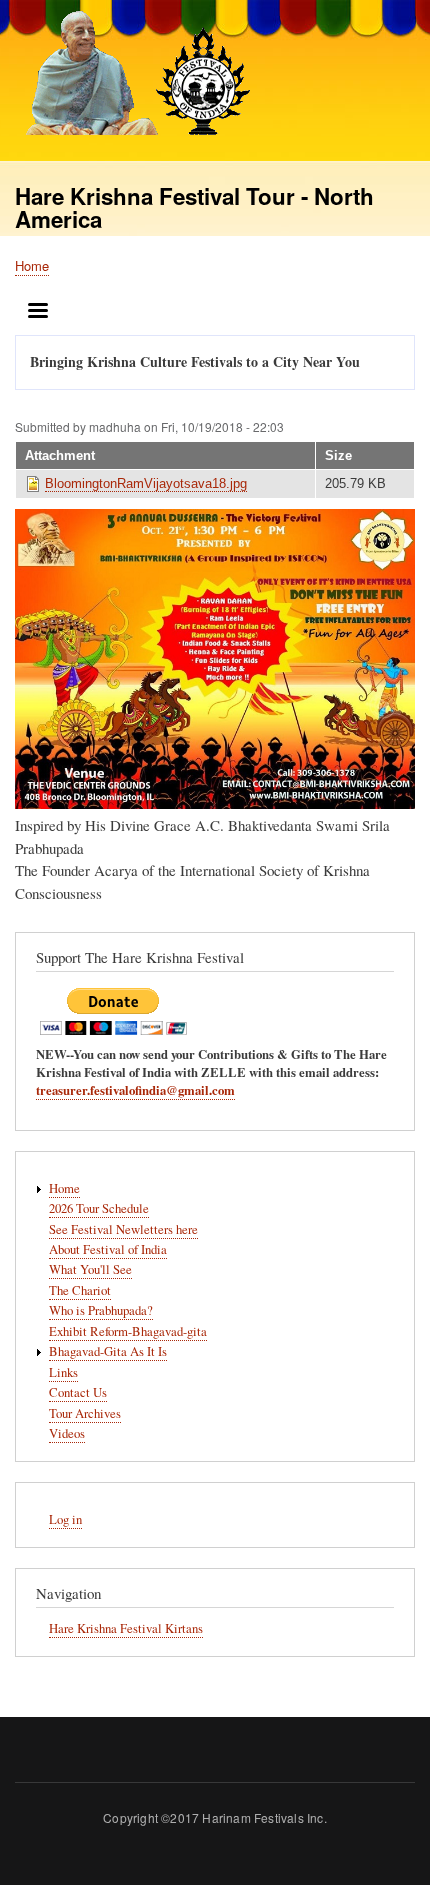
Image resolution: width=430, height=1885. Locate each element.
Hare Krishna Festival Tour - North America (194, 207)
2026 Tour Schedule (99, 1208)
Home (32, 265)
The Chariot (80, 1290)
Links (63, 1372)
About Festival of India (108, 1249)
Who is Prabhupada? (101, 1310)
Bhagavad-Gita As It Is (108, 1351)
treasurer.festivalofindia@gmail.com (135, 1090)
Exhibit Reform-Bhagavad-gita (128, 1331)
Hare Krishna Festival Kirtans (126, 1628)
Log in (65, 1519)
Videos (67, 1433)
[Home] (132, 75)
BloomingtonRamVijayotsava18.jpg (146, 483)
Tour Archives (85, 1413)
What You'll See (90, 1269)
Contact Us (78, 1392)
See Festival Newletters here (123, 1229)
